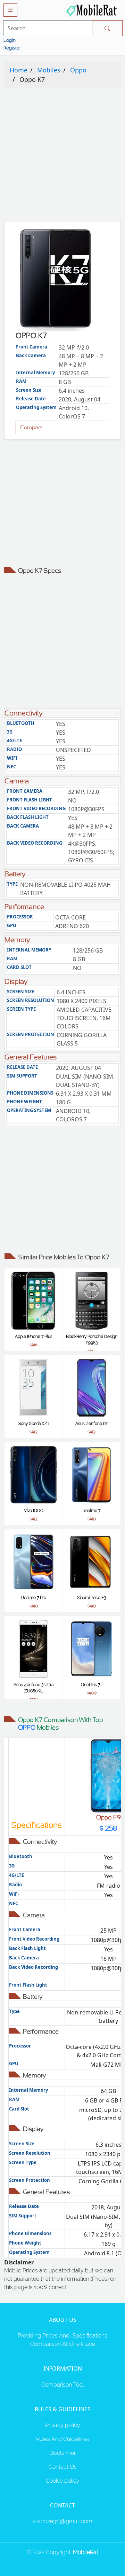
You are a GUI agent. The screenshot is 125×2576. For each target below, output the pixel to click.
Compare (31, 427)
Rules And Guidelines (63, 2439)
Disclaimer (62, 2453)
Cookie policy (63, 2481)
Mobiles (49, 70)
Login (10, 40)
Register (12, 48)
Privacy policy (63, 2425)
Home (19, 70)
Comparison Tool (62, 2385)
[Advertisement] (62, 156)
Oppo (78, 70)
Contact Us (63, 2467)
